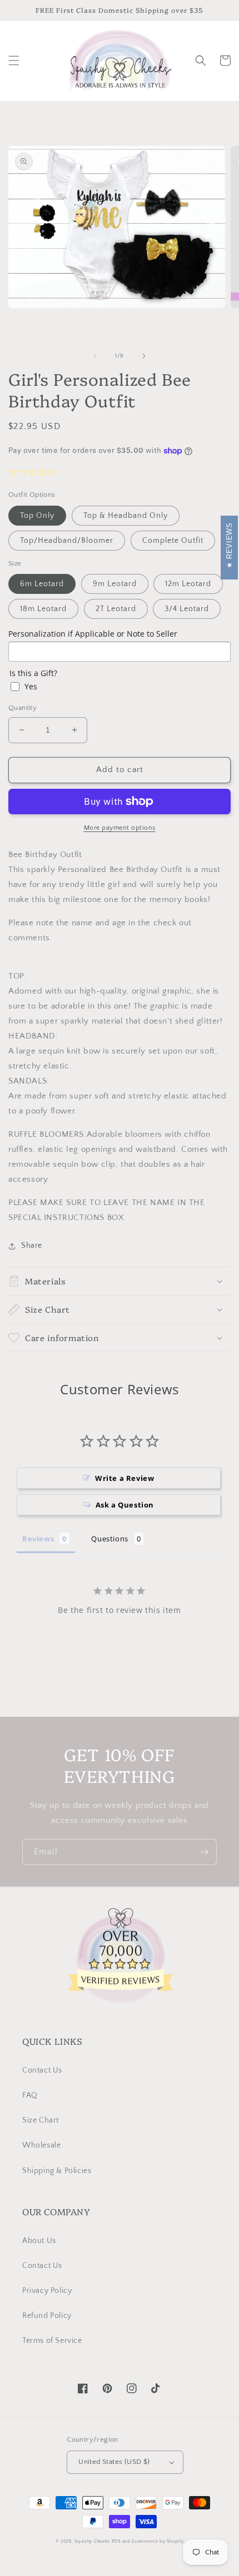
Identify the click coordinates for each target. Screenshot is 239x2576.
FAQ (30, 2095)
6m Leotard (42, 584)
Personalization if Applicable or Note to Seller (93, 634)
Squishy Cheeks (92, 2541)
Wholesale (41, 2145)
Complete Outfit (173, 541)
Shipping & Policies (57, 2171)
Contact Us (42, 2070)
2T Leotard (116, 609)
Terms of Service (52, 2341)
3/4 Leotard (187, 609)
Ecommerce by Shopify (158, 2541)
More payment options (120, 828)
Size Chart (41, 2120)
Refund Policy (47, 2316)
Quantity (23, 708)
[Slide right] (144, 356)
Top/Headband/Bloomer (67, 541)
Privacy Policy (47, 2291)
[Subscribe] (204, 1852)
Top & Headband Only (126, 516)
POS (116, 2541)
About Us (39, 2241)
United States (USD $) (114, 2462)
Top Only (37, 516)
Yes (31, 686)
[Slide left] (95, 356)
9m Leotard (115, 584)
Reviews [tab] (38, 1539)
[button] (14, 61)
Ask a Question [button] (125, 1505)
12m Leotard (188, 584)
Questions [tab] (109, 1539)
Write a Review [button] (125, 1478)
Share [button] (32, 1246)
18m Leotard (43, 609)
